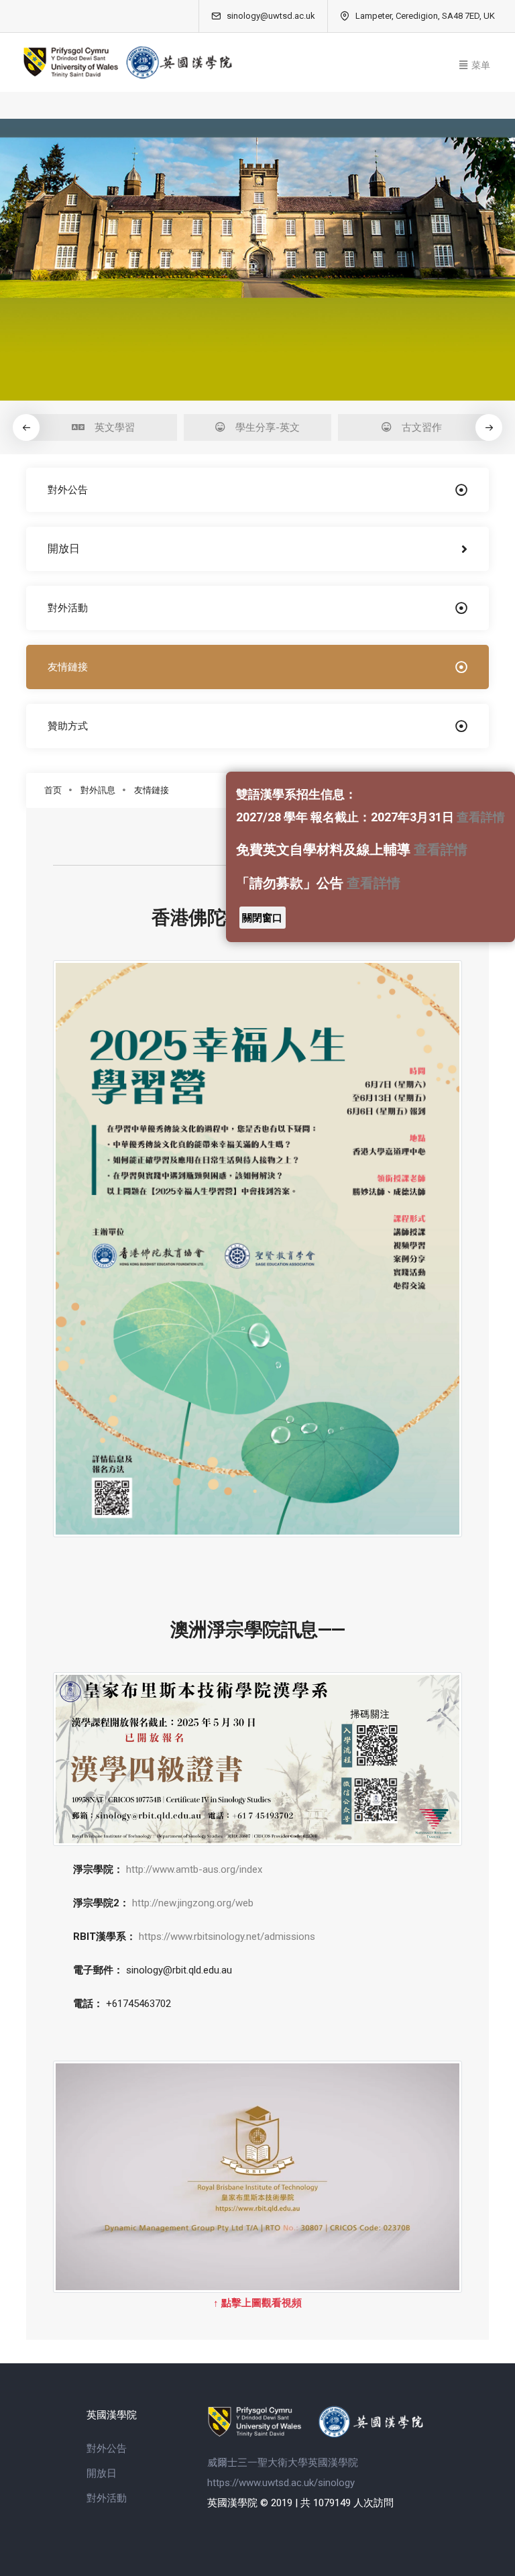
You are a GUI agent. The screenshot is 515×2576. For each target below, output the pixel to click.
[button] (489, 427)
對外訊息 (98, 790)
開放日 (102, 2473)
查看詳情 (481, 817)
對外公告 (107, 2449)
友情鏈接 (152, 790)
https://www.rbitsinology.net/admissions (227, 1937)
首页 (53, 790)
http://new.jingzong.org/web (193, 1903)
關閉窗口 (262, 918)
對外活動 (107, 2498)
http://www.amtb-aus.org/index (194, 1869)
